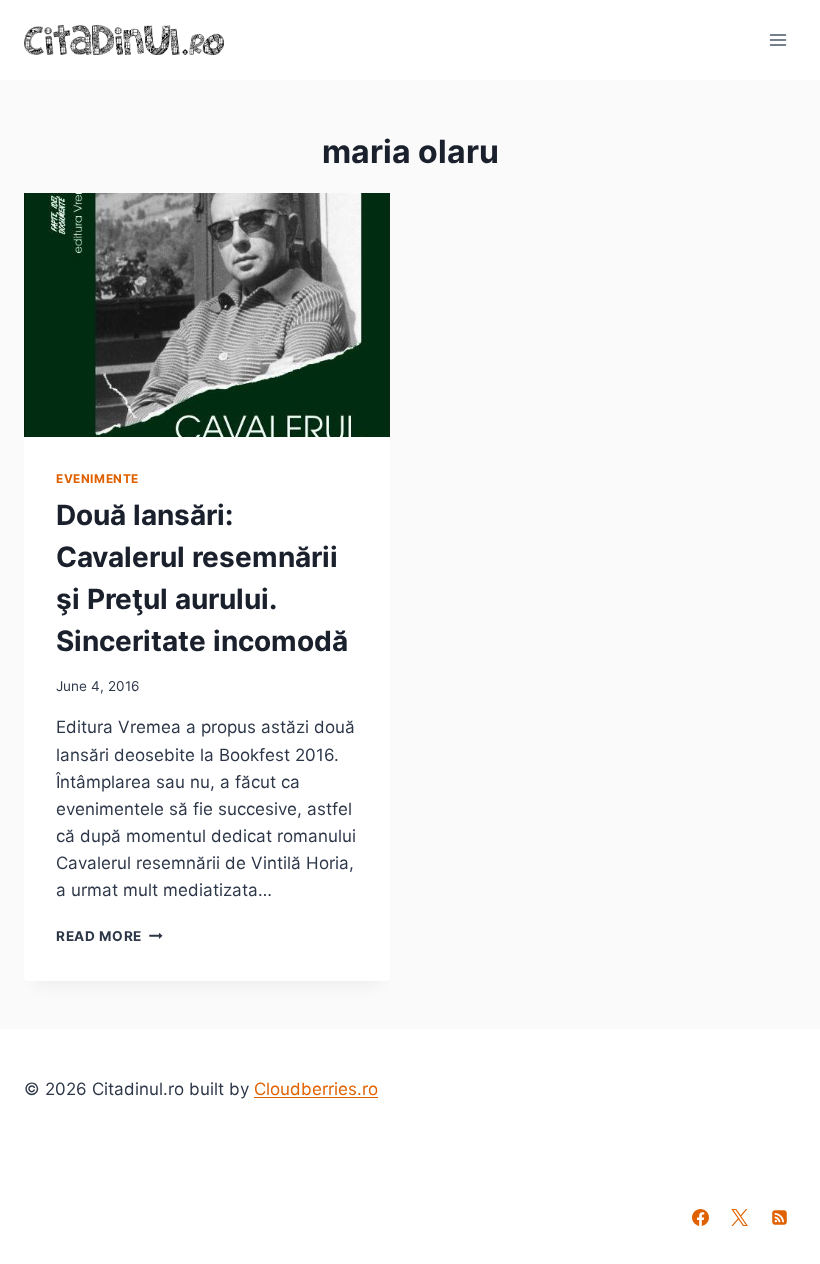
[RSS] (779, 1217)
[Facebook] (701, 1217)
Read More (109, 936)
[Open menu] (777, 39)
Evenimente (97, 478)
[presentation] (207, 315)
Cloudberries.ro (316, 1089)
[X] (740, 1217)
